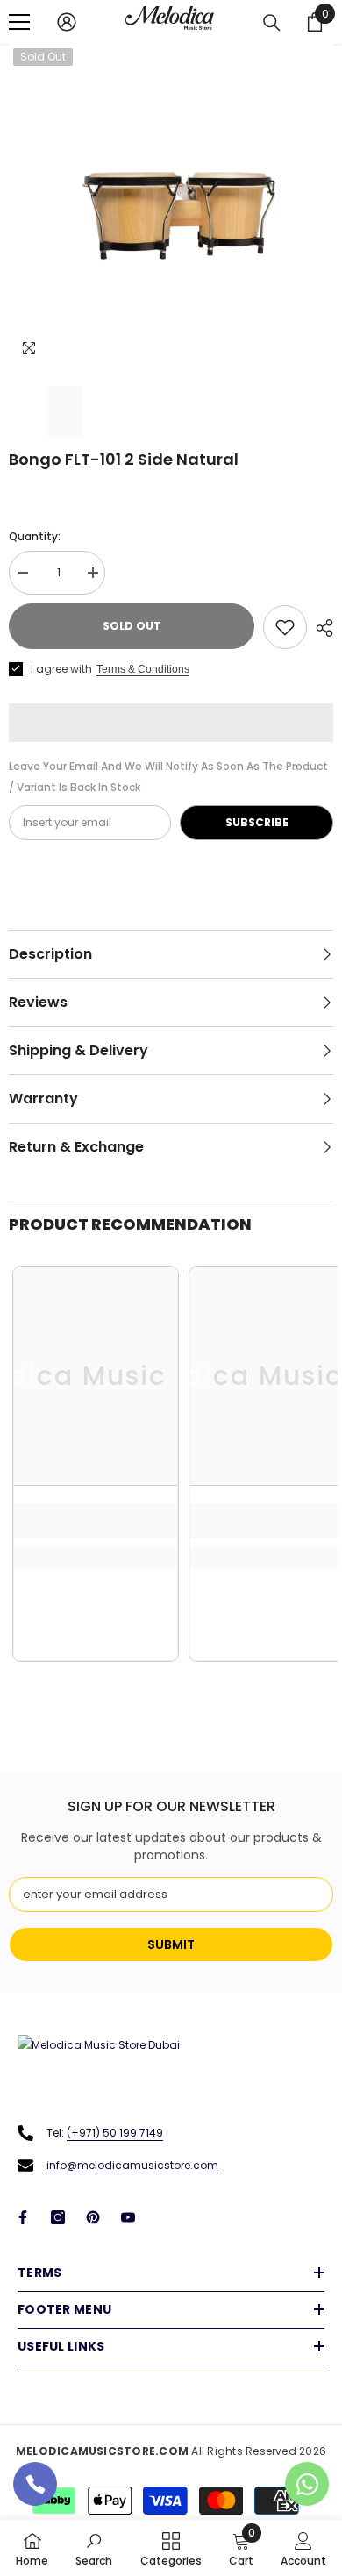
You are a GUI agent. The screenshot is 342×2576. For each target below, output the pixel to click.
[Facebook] (23, 2217)
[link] (96, 1521)
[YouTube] (128, 2217)
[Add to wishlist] (285, 627)
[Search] (272, 23)
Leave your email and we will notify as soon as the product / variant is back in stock (168, 777)
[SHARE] (320, 628)
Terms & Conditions (143, 669)
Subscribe (257, 822)
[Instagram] (58, 2217)
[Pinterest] (93, 2217)
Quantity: (35, 536)
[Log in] (67, 22)
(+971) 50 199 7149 (115, 2133)
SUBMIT (171, 1944)
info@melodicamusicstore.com (132, 2165)
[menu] (19, 22)
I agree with (61, 669)
